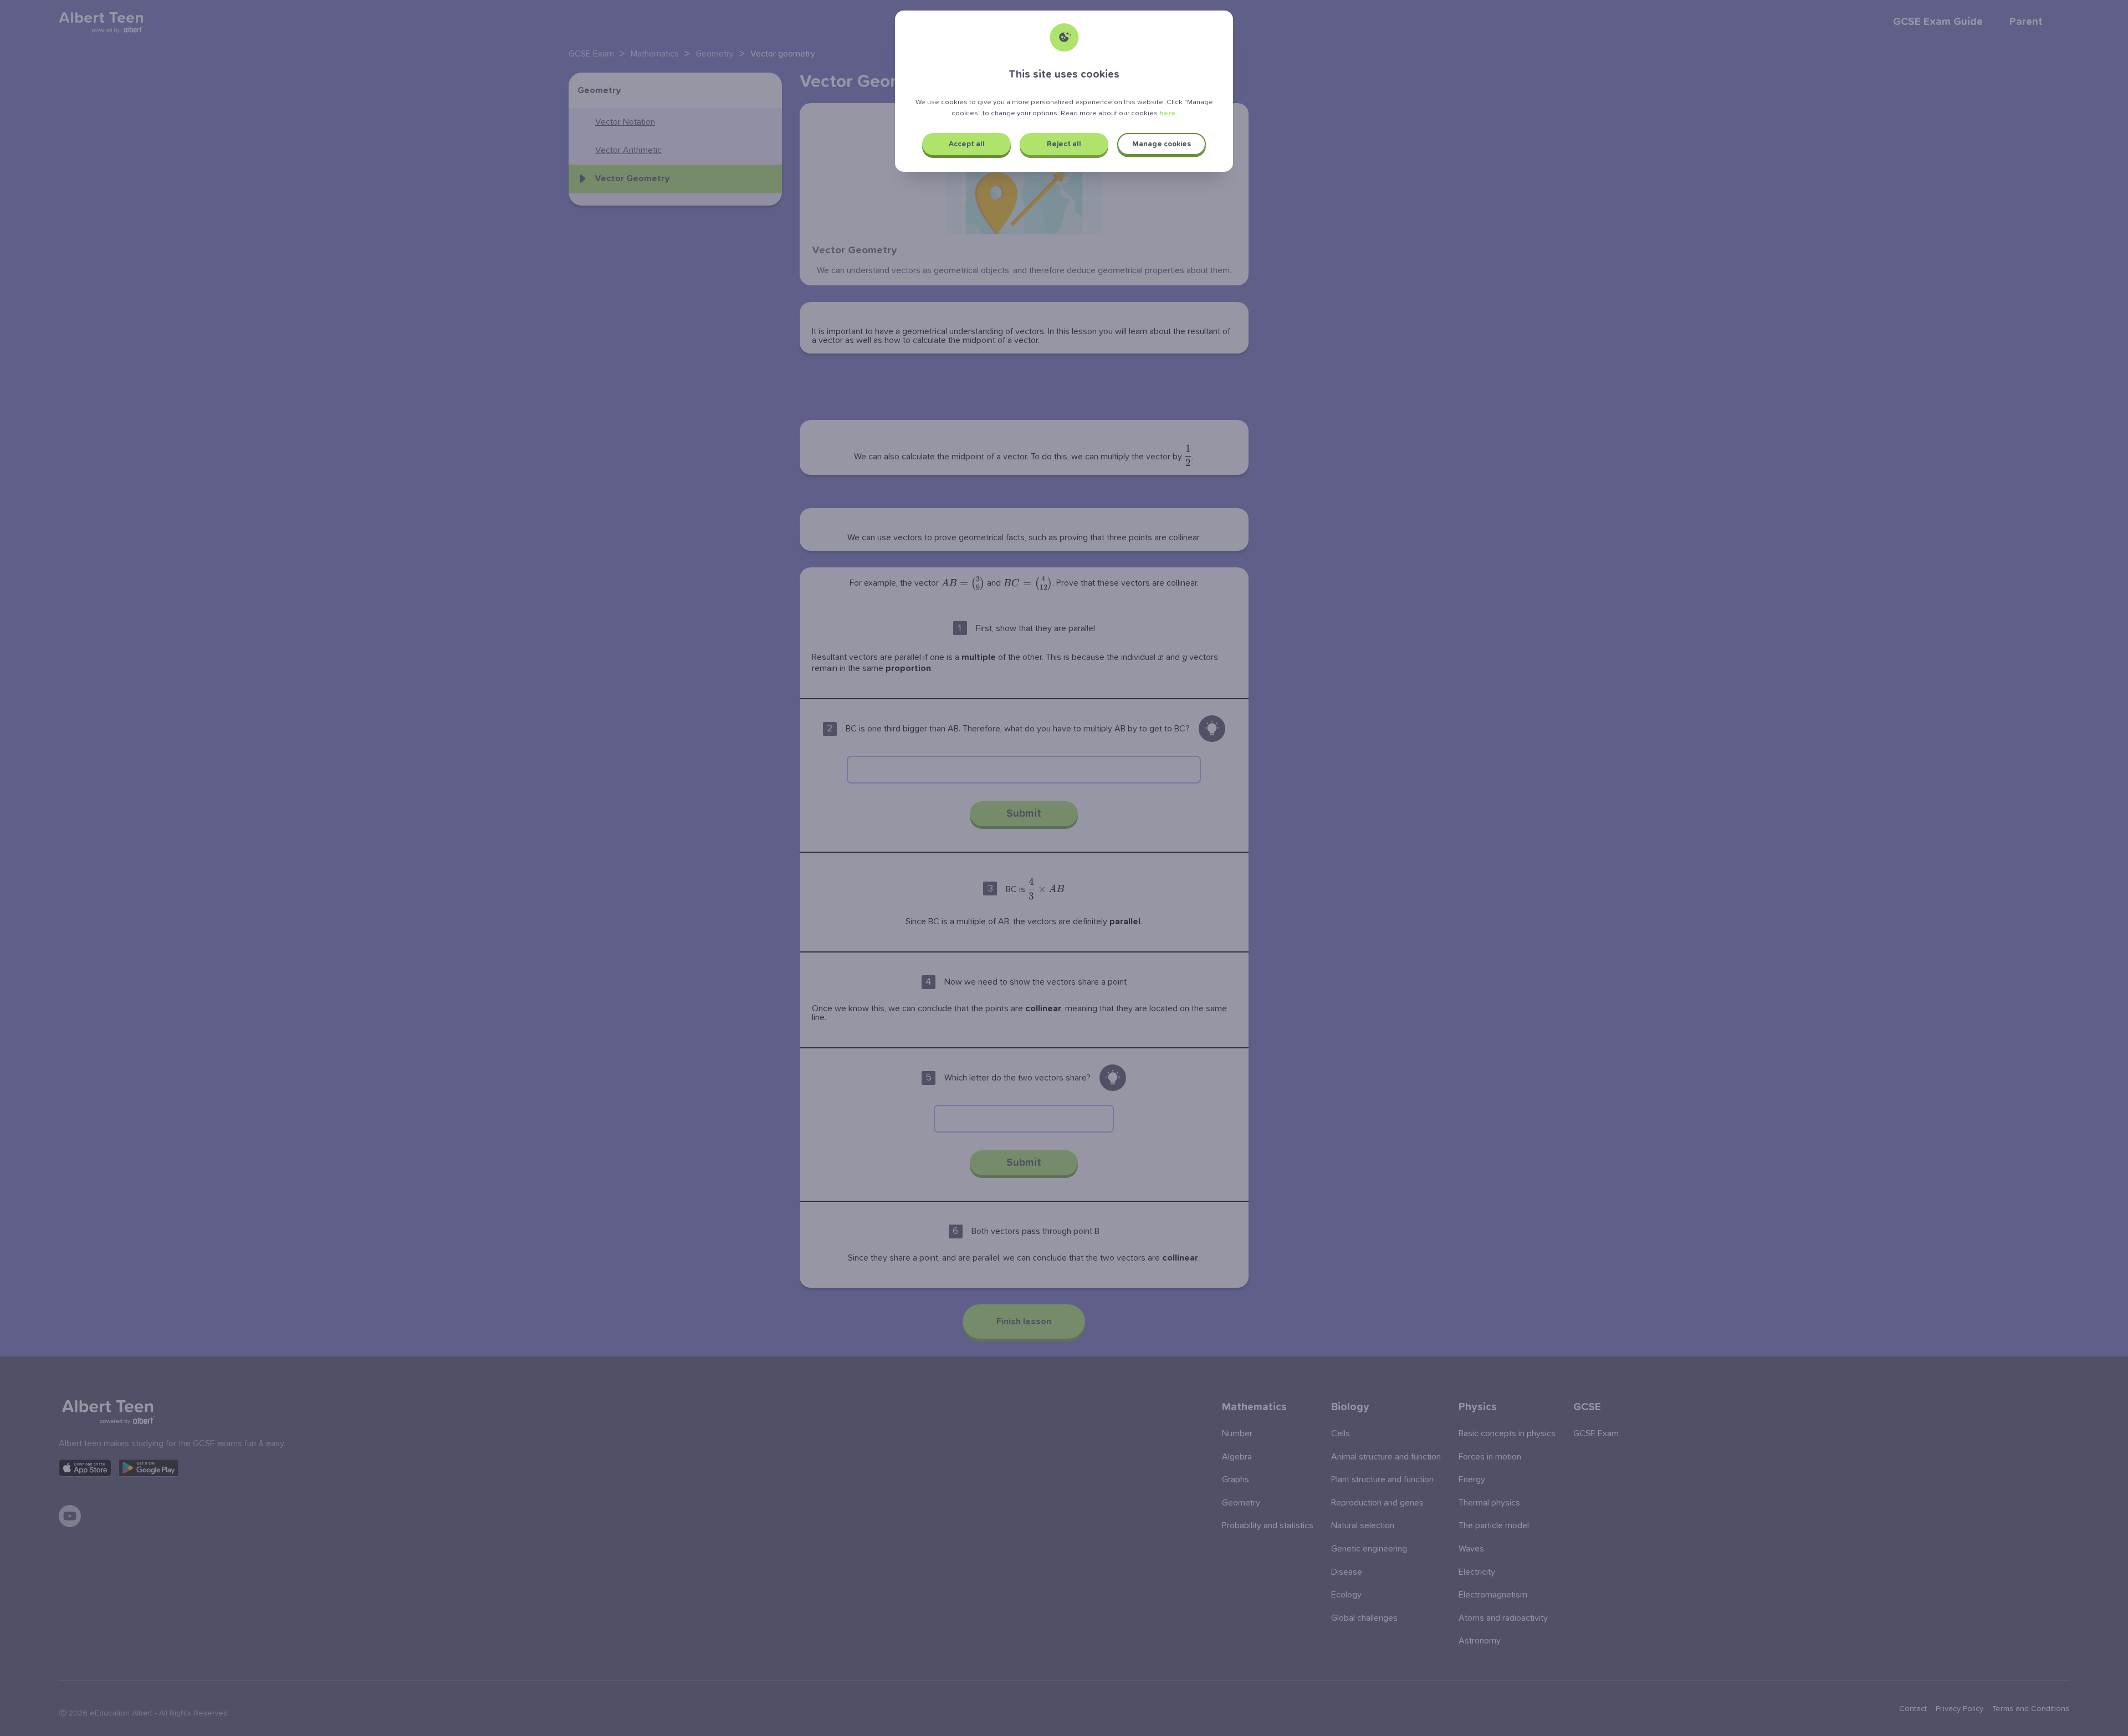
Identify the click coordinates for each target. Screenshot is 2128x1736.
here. (1168, 113)
